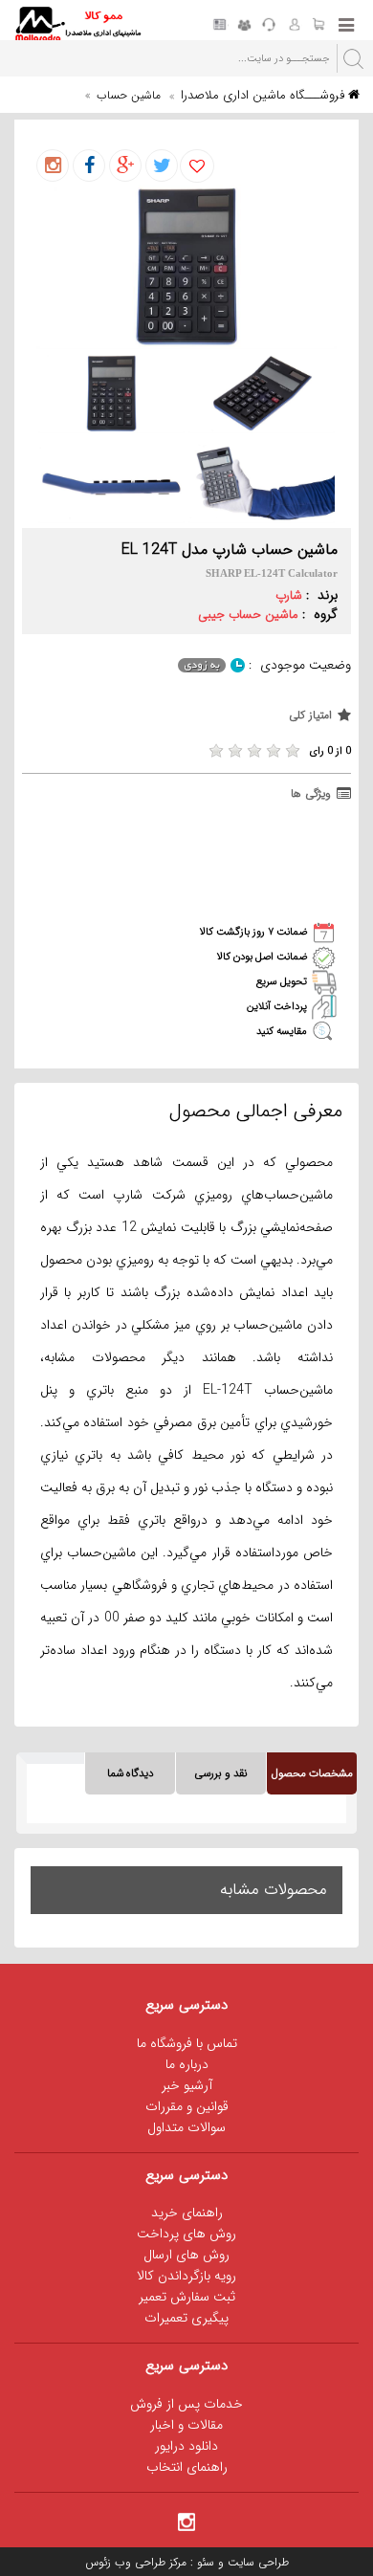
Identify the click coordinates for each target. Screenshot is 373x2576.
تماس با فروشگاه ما (187, 2043)
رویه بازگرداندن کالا (186, 2276)
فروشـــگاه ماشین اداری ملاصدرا (264, 95)
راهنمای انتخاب (187, 2467)
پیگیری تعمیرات (186, 2318)
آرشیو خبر (187, 2085)
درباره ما (187, 2064)
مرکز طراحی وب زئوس (136, 2562)
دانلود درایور (186, 2446)
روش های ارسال (186, 2255)
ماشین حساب (129, 95)
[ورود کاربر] (294, 26)
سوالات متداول (186, 2127)
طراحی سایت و (252, 2562)
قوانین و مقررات (187, 2106)
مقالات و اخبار (186, 2425)
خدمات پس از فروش (186, 2404)
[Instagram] (186, 2521)
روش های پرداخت (186, 2234)
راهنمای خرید (187, 2213)
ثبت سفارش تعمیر (187, 2297)
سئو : (200, 2562)
